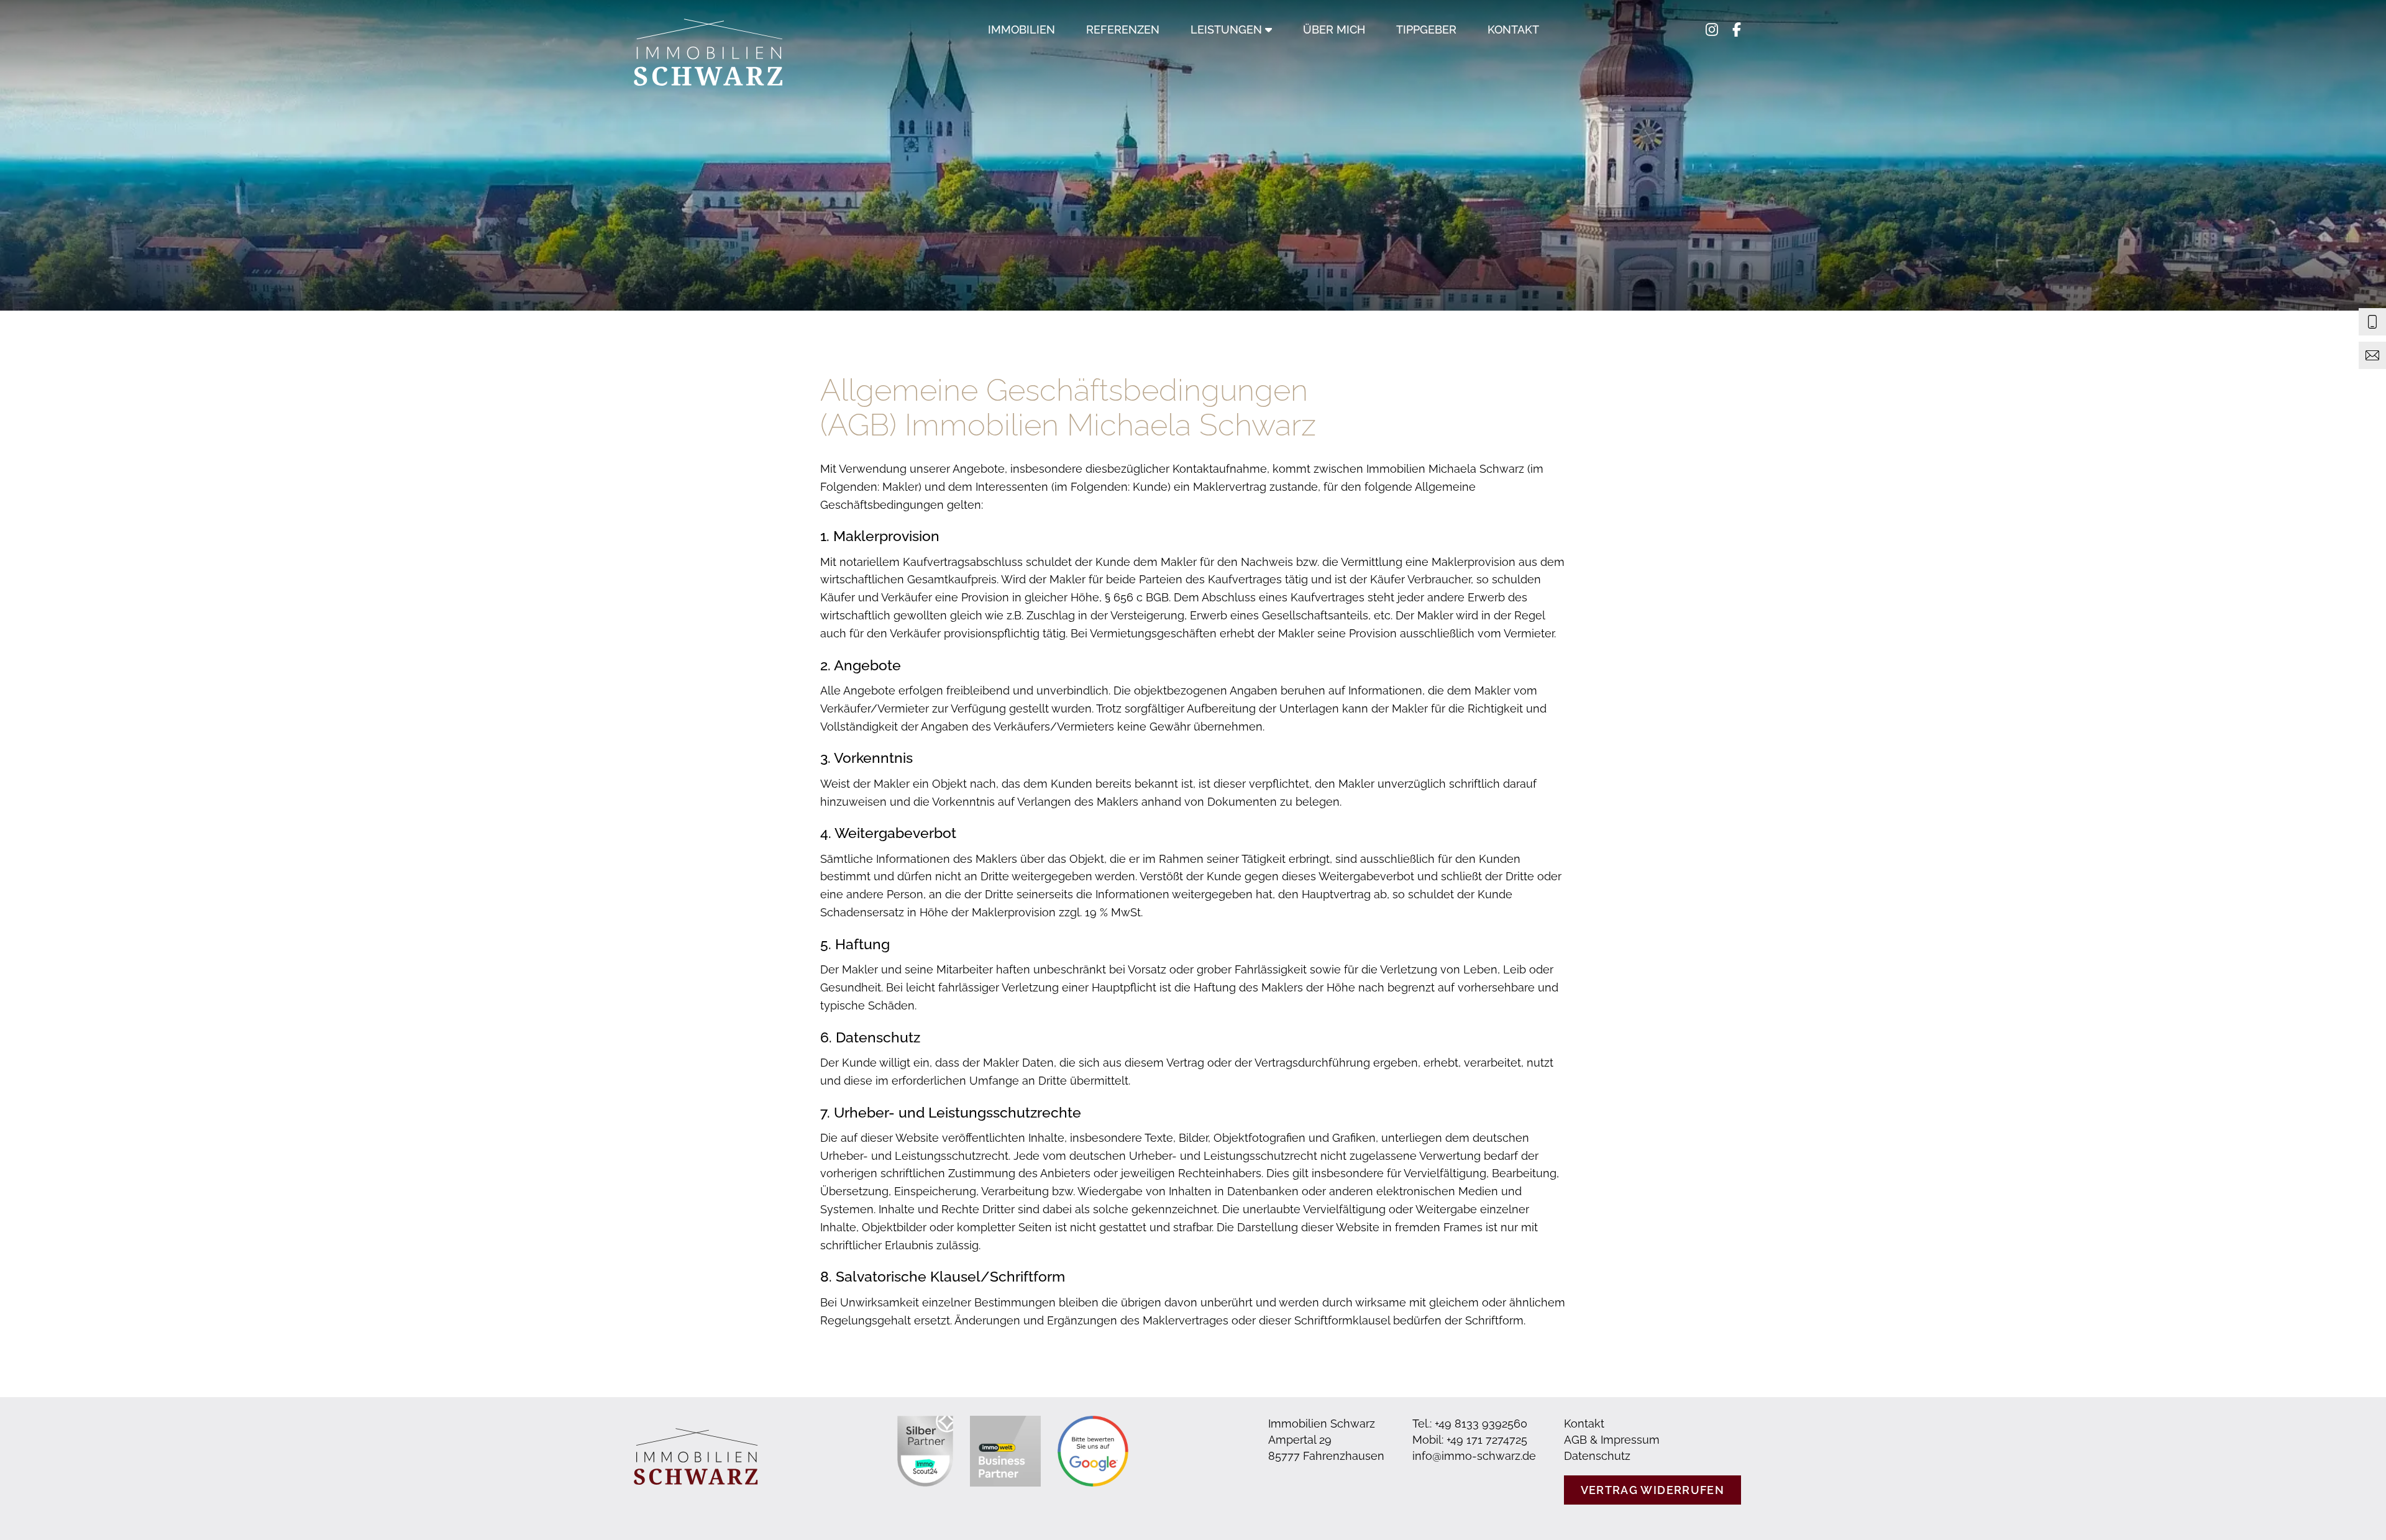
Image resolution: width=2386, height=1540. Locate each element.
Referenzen (1123, 30)
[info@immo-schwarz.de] (2372, 355)
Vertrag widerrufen (1652, 1490)
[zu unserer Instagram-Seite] (1712, 56)
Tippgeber (1426, 30)
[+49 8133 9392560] (2372, 322)
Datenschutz (1597, 1456)
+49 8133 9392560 (1481, 1424)
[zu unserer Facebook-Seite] (1737, 56)
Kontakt (1513, 30)
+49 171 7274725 (1487, 1440)
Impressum (1630, 1440)
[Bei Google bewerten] (1093, 1451)
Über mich (1334, 30)
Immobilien (1022, 30)
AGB (1575, 1440)
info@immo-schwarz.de (1474, 1456)
